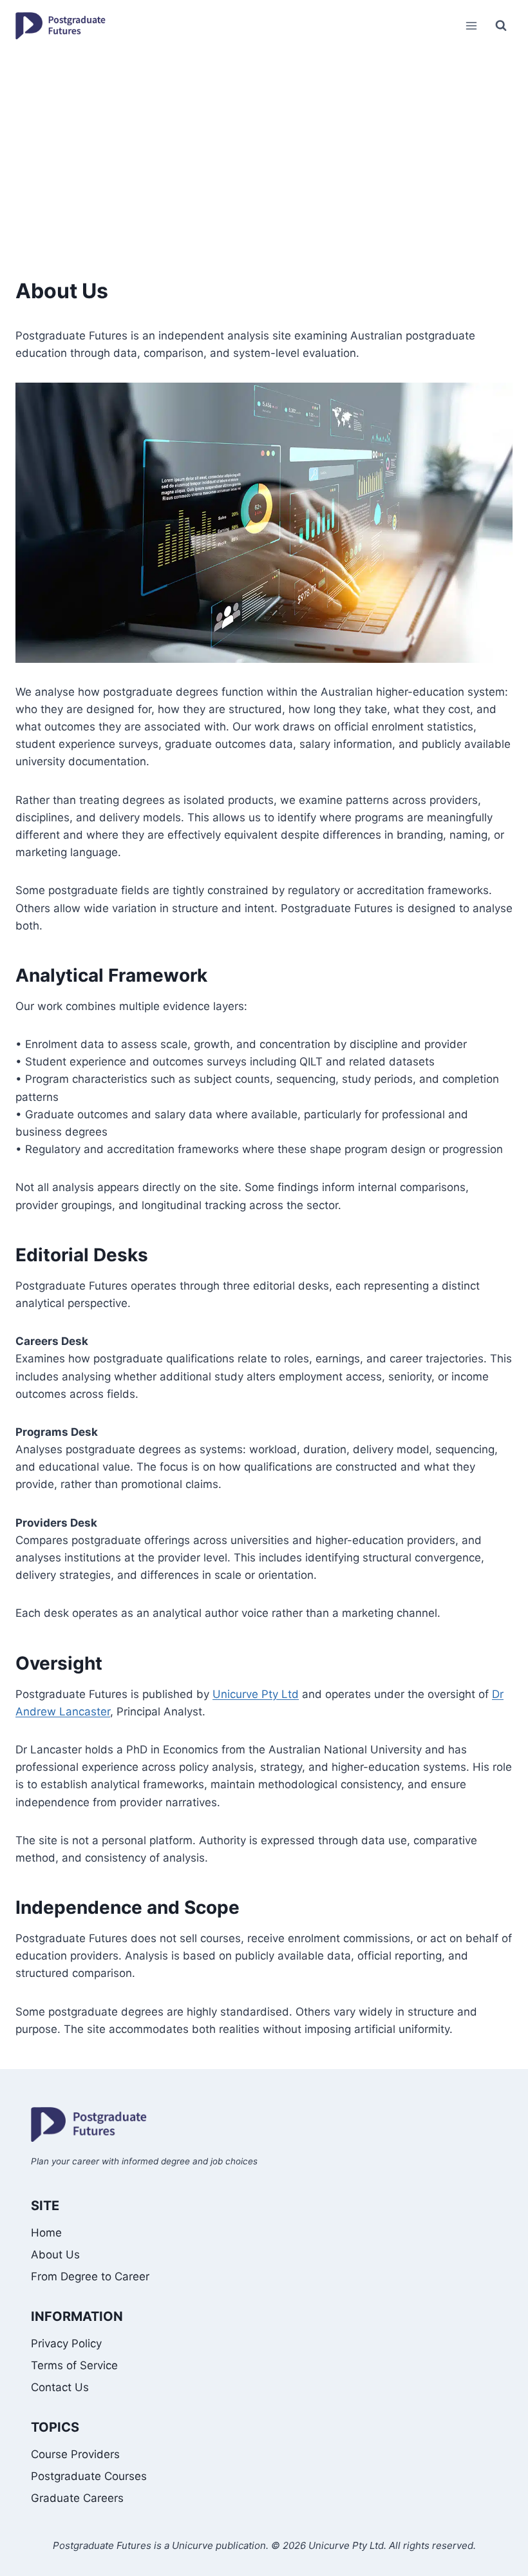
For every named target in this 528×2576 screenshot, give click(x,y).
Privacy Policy (66, 2343)
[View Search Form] (501, 26)
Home (46, 2233)
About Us (55, 2255)
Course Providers (75, 2454)
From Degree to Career (90, 2276)
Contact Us (60, 2387)
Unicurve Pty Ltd (256, 1694)
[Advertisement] (264, 148)
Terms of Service (74, 2365)
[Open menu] (471, 25)
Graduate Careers (77, 2498)
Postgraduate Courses (89, 2476)
